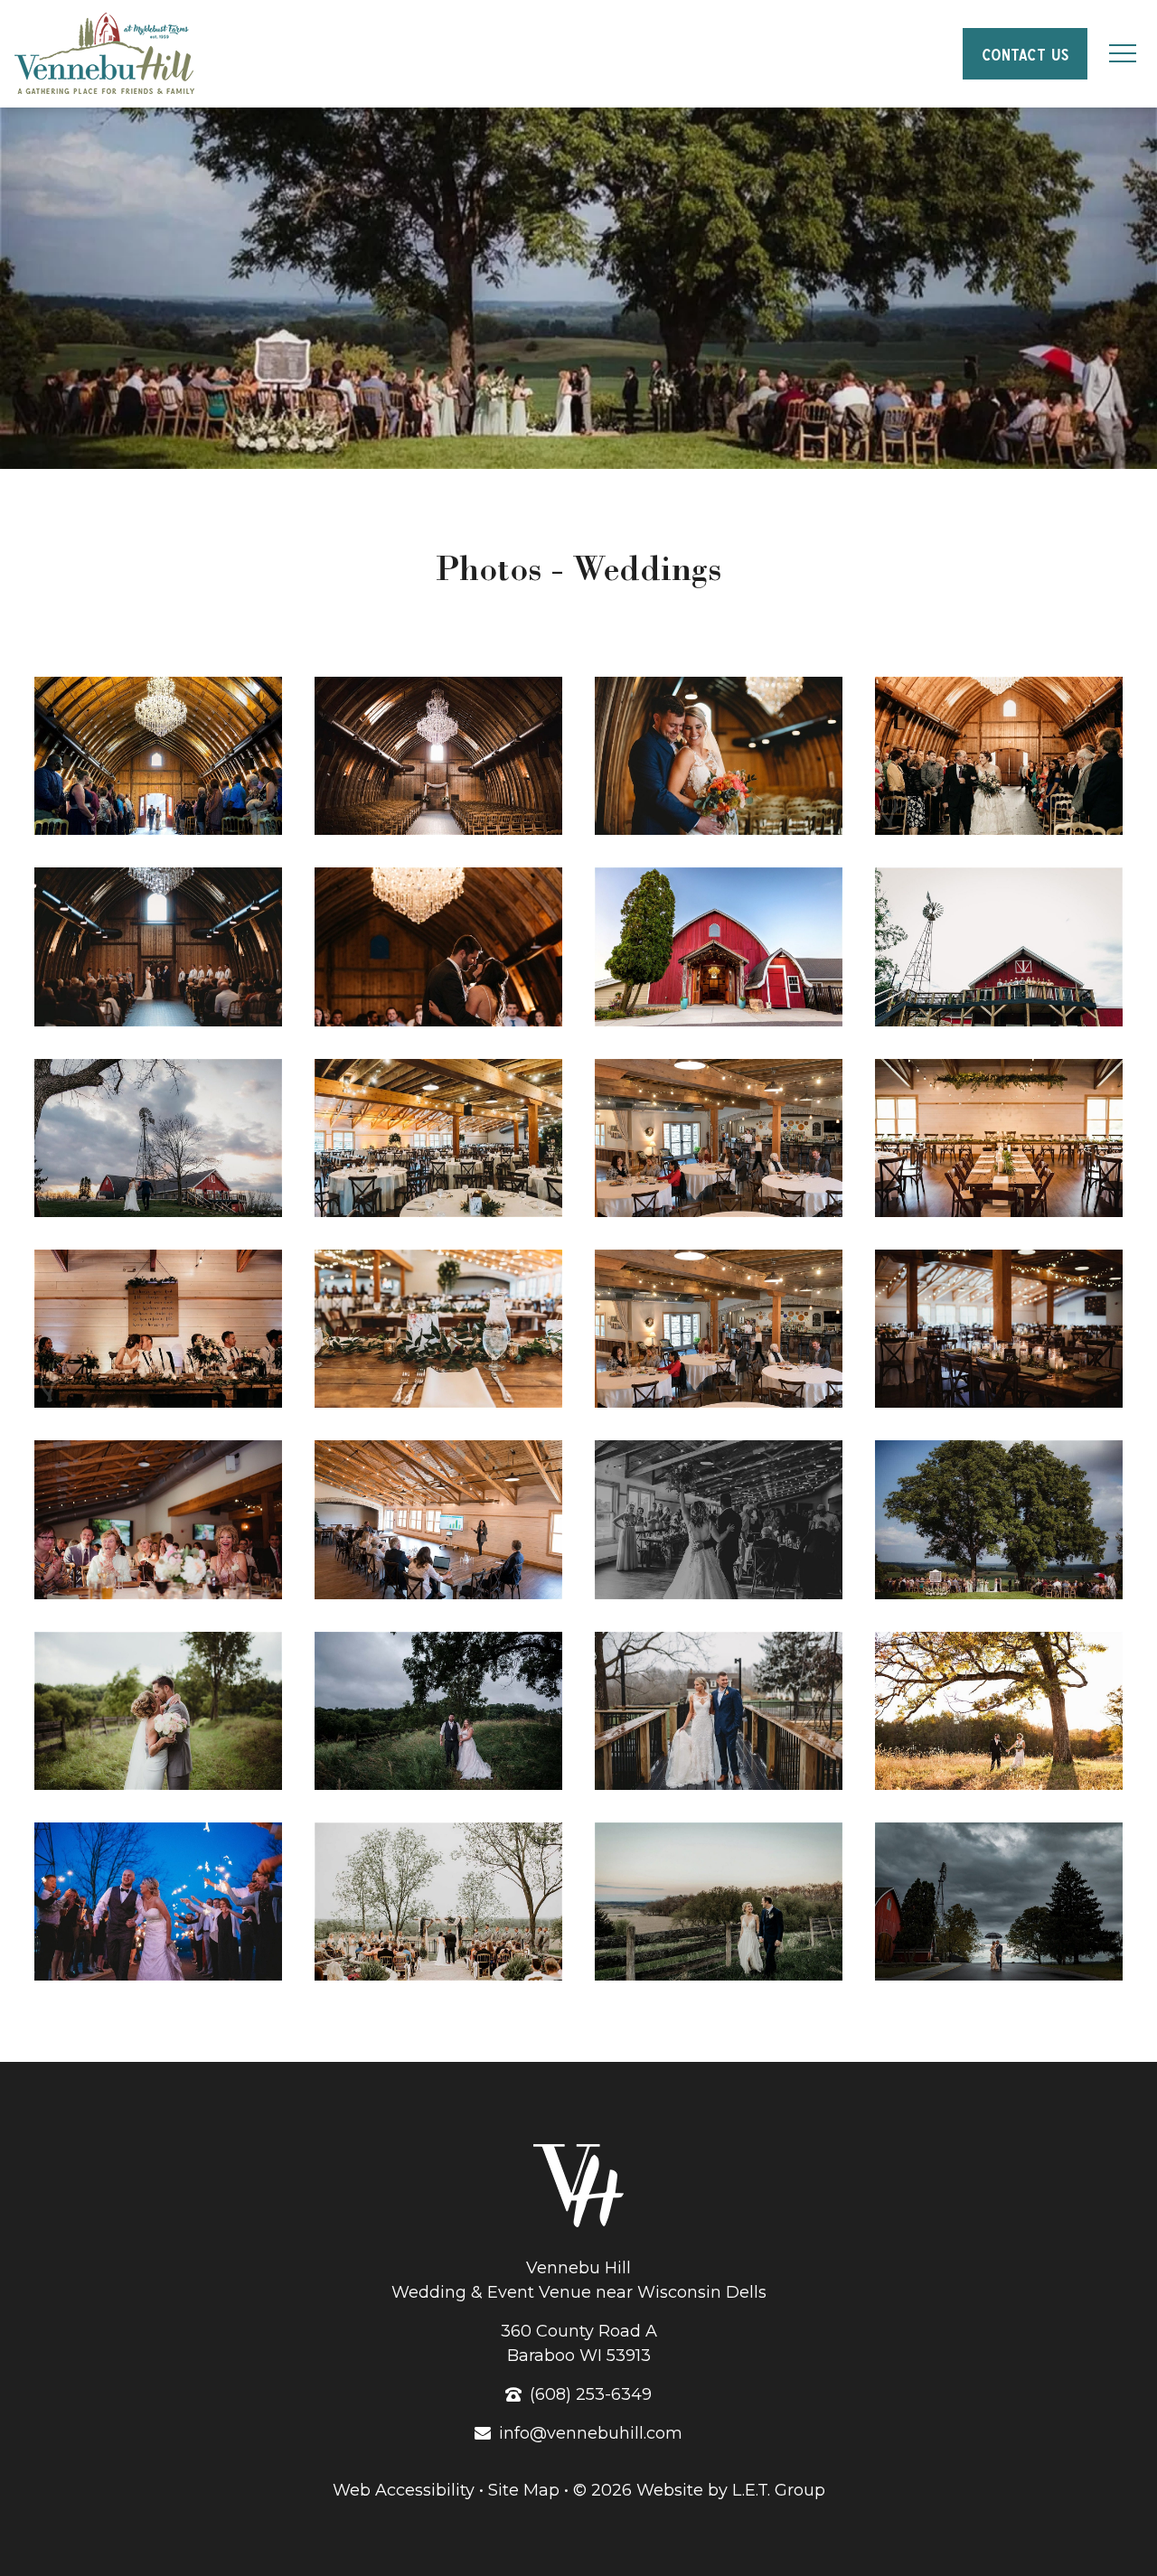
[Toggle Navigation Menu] (1122, 54)
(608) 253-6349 (591, 2394)
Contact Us (1025, 52)
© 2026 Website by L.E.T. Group (699, 2490)
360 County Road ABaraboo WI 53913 (579, 2343)
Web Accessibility (404, 2490)
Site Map (524, 2490)
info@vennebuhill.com (591, 2433)
